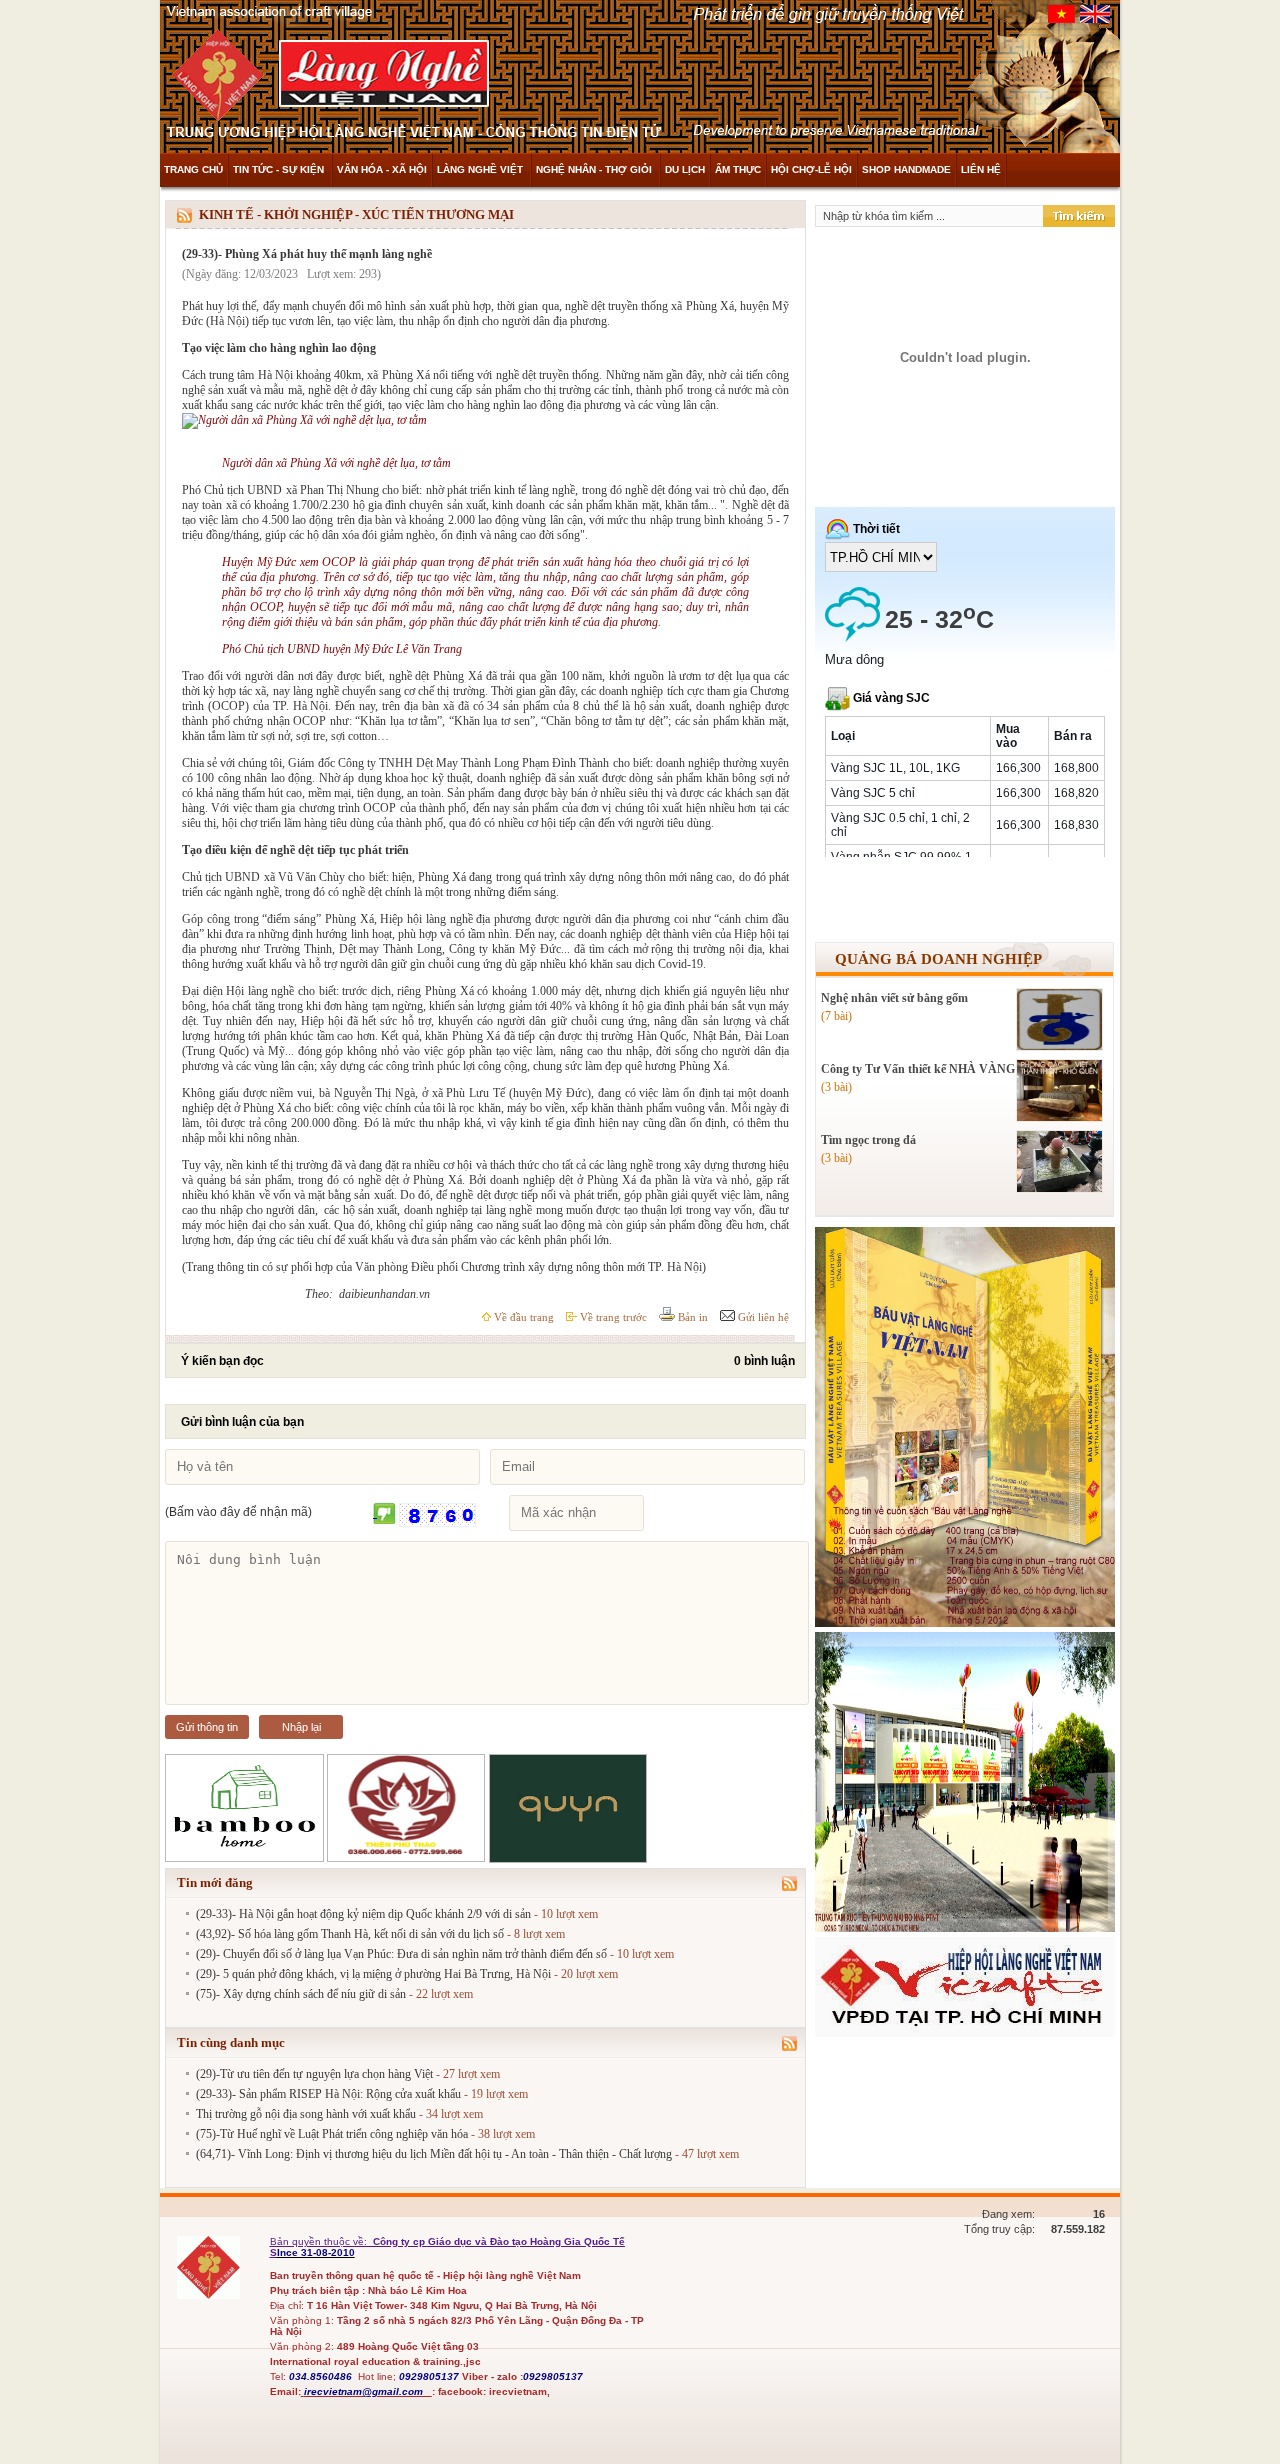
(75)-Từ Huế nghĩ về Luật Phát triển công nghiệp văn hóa (332, 2134)
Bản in (691, 1317)
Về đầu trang (522, 1317)
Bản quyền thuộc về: (320, 2241)
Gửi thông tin (207, 1727)
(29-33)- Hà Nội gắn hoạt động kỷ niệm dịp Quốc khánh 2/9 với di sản (363, 1914)
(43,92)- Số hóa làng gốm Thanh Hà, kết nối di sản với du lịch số (350, 1934)
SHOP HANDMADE (906, 169)
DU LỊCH (685, 169)
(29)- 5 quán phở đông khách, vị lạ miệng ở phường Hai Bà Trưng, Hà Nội (373, 1974)
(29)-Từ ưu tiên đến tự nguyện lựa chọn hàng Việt (314, 2074)
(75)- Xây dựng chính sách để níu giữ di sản (301, 1994)
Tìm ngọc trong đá (868, 1140)
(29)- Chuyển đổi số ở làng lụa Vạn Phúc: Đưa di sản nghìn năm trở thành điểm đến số (401, 1954)
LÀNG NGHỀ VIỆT (481, 169)
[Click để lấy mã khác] (384, 1514)
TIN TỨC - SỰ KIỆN (280, 169)
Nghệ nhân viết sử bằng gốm (894, 998)
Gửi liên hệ (762, 1317)
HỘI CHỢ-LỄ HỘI (811, 169)
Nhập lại (301, 1727)
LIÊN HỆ (981, 169)
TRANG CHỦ (193, 169)
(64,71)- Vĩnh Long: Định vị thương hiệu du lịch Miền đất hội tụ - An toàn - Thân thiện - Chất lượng (434, 2154)
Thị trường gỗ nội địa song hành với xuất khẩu (306, 2114)
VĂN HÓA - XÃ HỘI (382, 169)
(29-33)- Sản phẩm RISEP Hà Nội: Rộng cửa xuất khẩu (328, 2094)
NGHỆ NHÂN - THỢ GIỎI (595, 169)
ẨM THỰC (738, 169)
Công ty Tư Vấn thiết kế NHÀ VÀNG (918, 1069)
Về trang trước (612, 1317)
